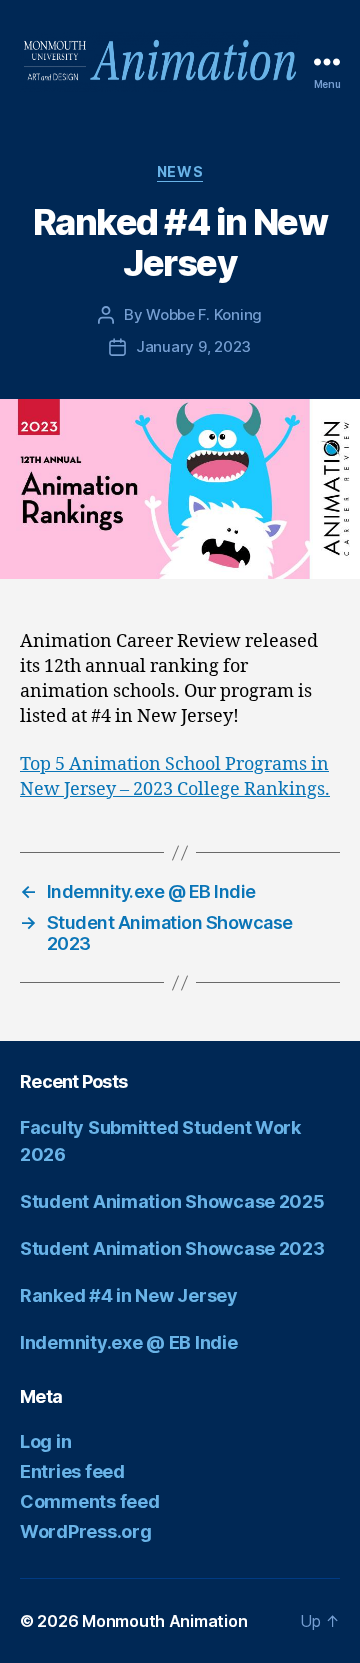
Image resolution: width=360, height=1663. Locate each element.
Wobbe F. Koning (204, 314)
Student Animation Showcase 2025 (172, 1201)
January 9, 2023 (193, 346)
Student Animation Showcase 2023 (172, 1248)
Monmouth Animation (164, 1621)
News (180, 171)
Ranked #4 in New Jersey (129, 1295)
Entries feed (72, 1471)
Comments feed (90, 1501)
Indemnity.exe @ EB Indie (129, 1342)
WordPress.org (86, 1531)
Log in (45, 1441)
